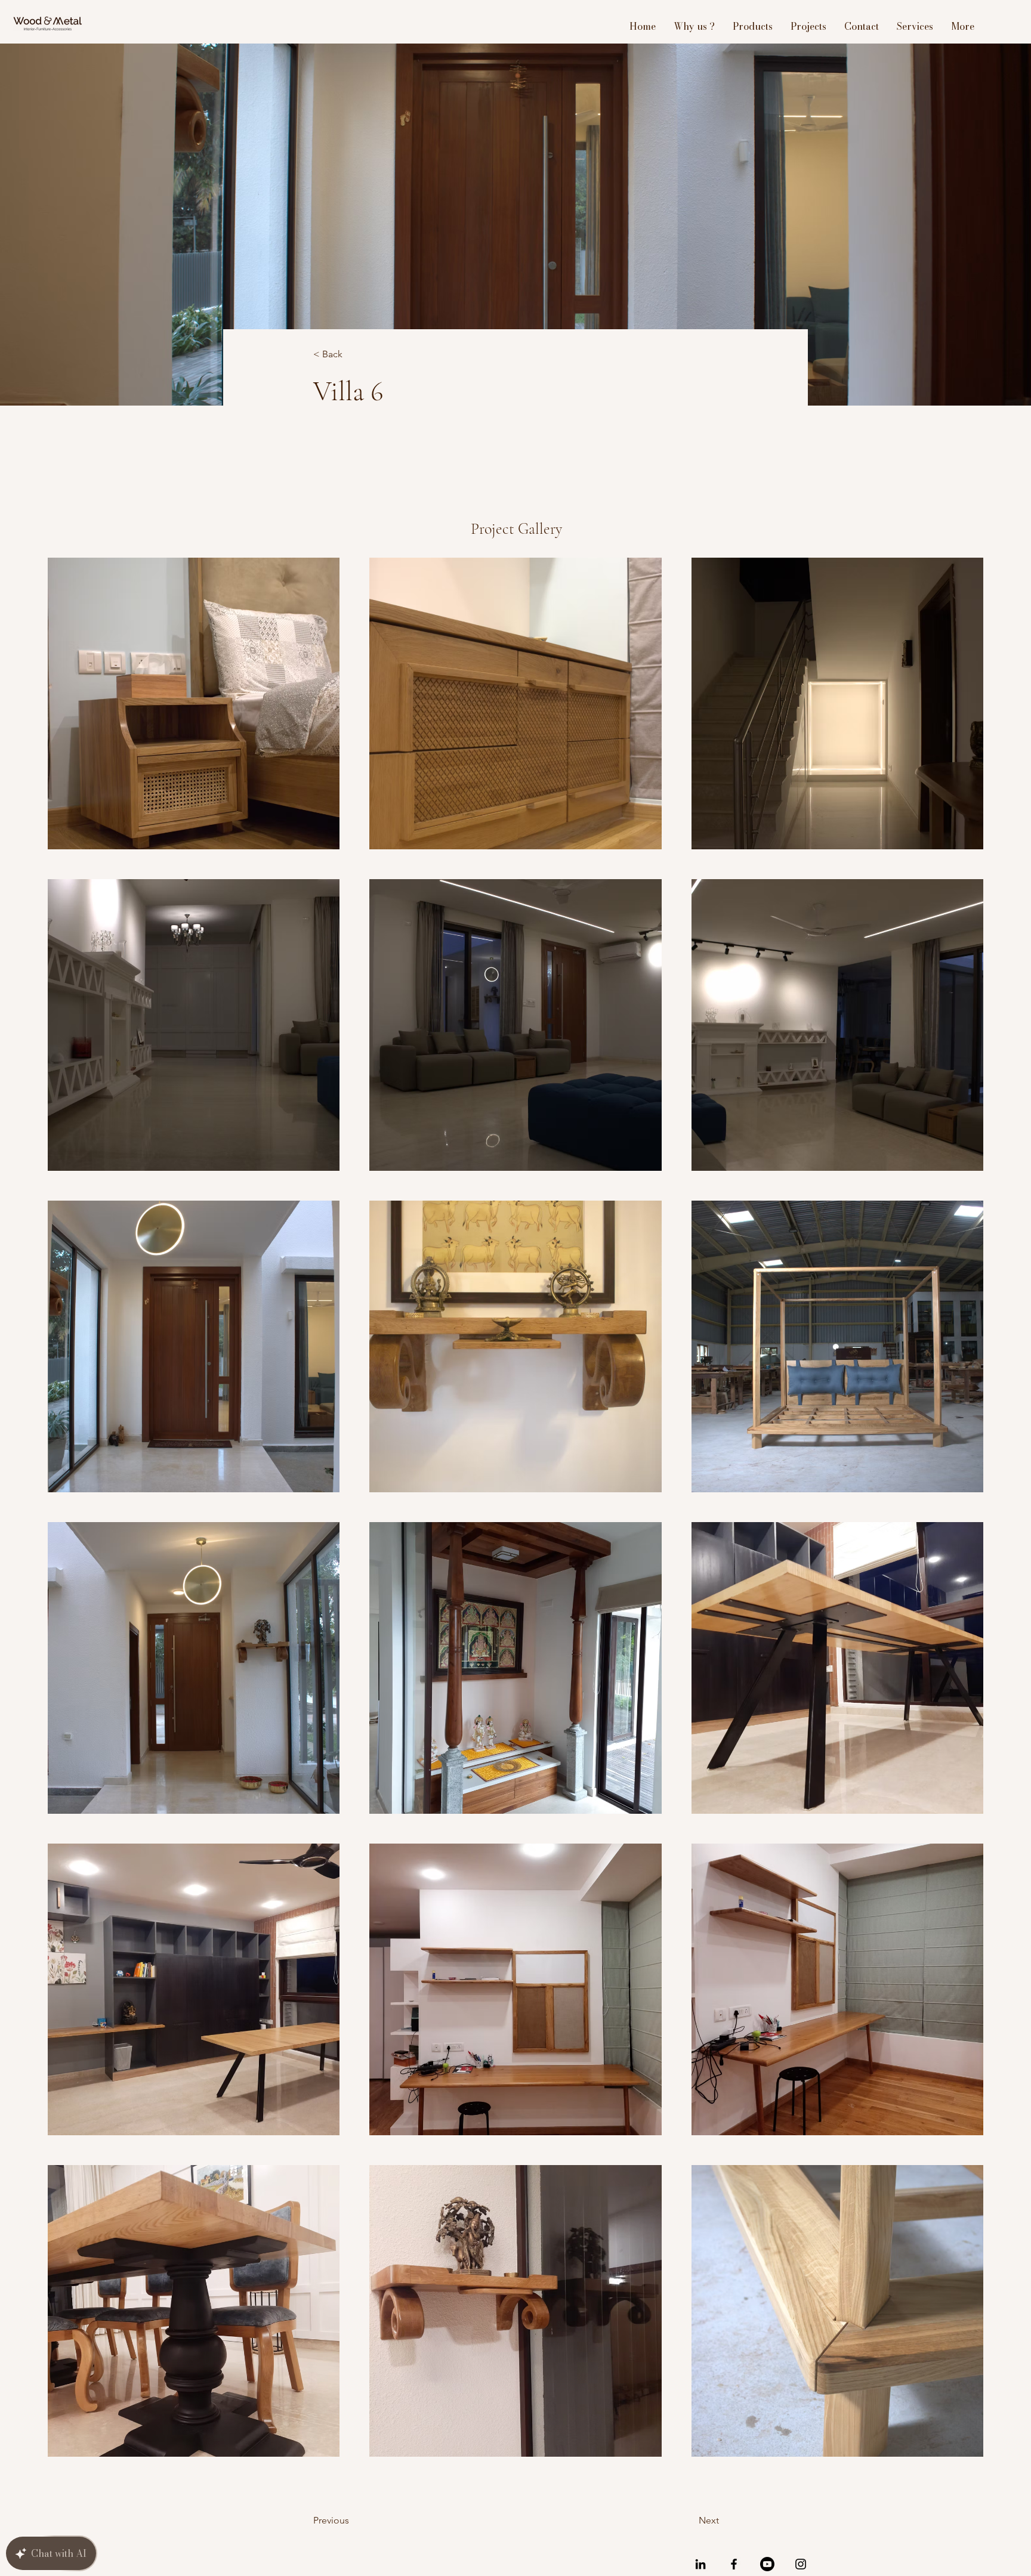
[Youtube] (767, 2564)
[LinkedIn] (700, 2564)
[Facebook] (734, 2564)
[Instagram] (801, 2564)
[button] (353, 355)
